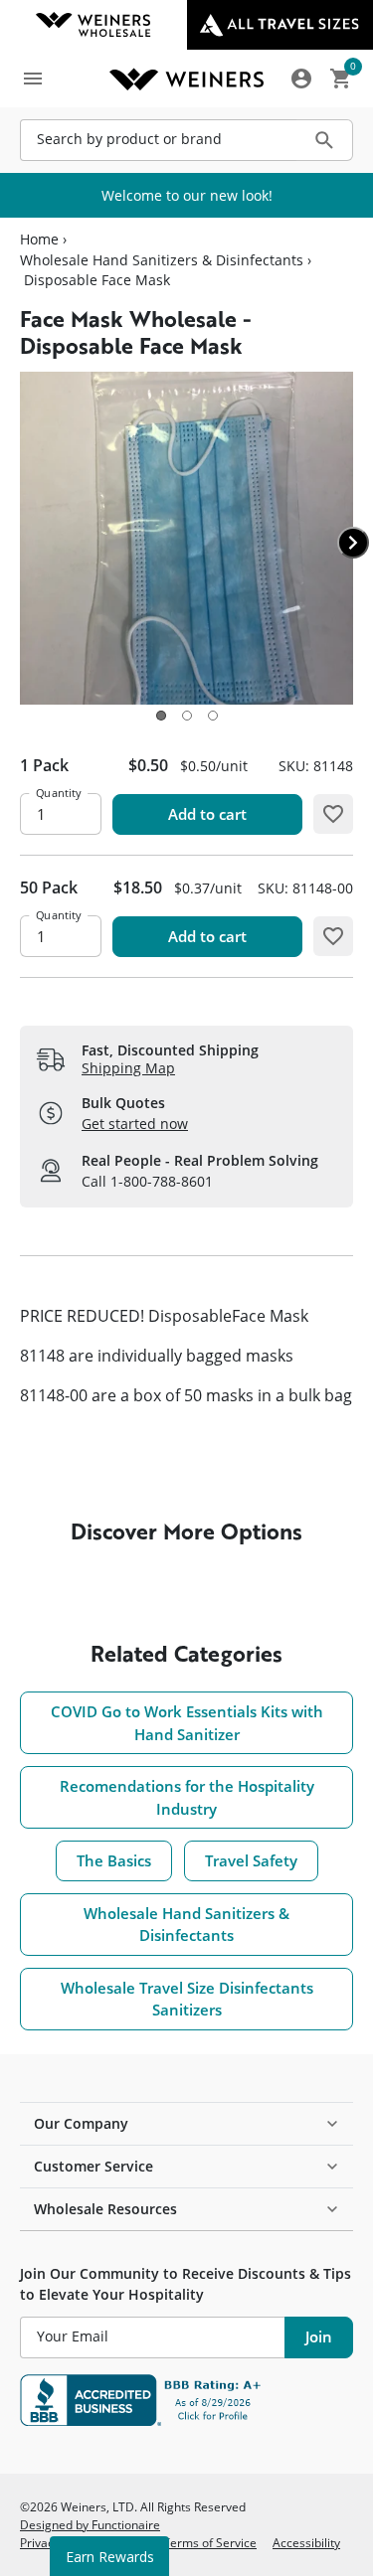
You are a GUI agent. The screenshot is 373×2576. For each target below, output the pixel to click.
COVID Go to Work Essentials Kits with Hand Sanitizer (187, 1723)
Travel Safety (251, 1860)
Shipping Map (128, 1068)
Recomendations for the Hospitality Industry (187, 1797)
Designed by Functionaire (90, 2524)
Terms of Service (210, 2542)
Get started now (135, 1124)
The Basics (114, 1860)
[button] (161, 716)
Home (39, 240)
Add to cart (207, 814)
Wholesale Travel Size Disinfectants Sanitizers (187, 1999)
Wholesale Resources (105, 2209)
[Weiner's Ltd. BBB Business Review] (186, 2400)
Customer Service (93, 2166)
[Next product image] (353, 543)
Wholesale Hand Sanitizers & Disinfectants (162, 260)
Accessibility (306, 2542)
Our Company (81, 2123)
